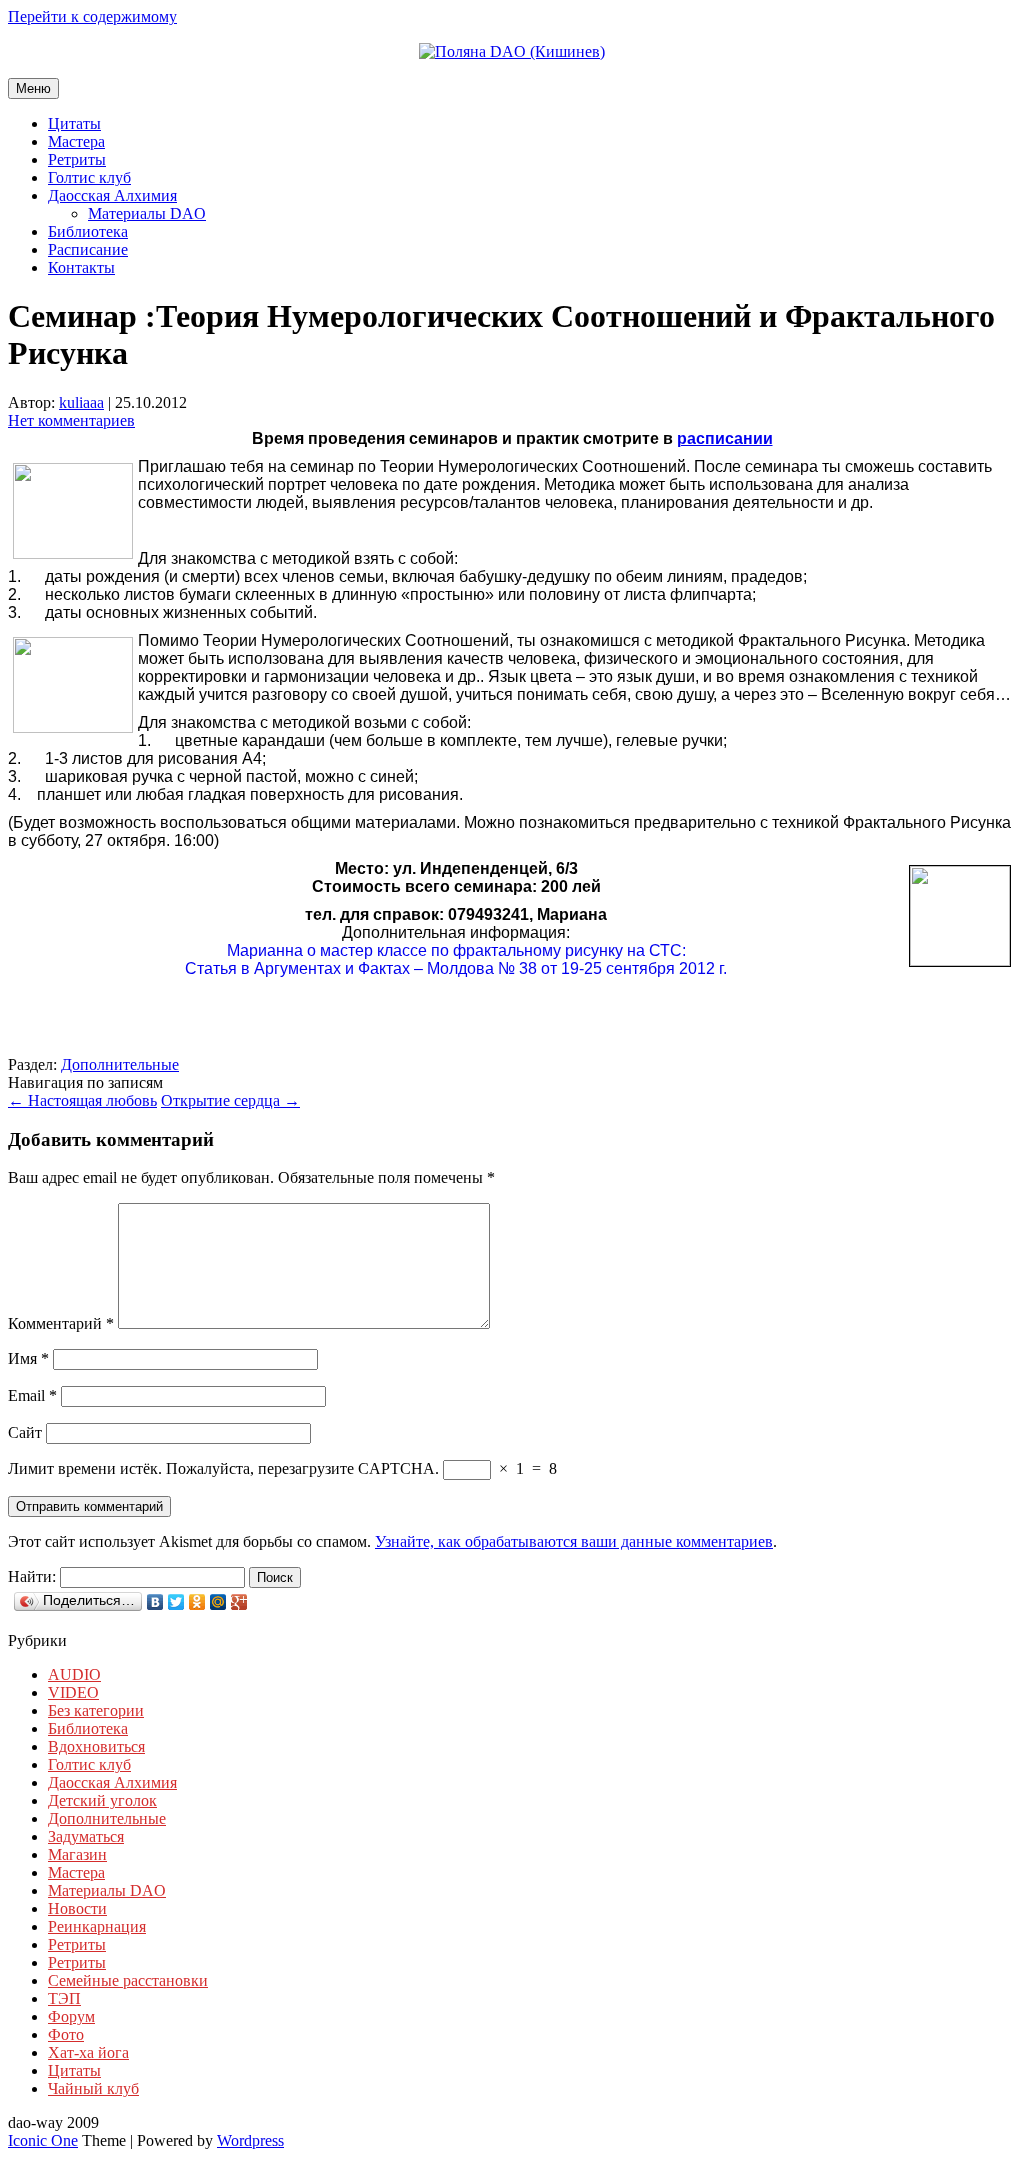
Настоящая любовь (82, 1100)
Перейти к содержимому (92, 16)
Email (32, 1395)
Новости (77, 1908)
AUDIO (74, 1674)
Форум (71, 2016)
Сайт (25, 1432)
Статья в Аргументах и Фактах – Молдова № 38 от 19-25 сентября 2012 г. (456, 968)
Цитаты (74, 123)
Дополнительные (120, 1064)
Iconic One (43, 2140)
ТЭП (64, 1998)
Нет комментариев (71, 420)
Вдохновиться (96, 1746)
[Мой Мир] (218, 1602)
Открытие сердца (230, 1100)
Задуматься (86, 1836)
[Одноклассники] (197, 1602)
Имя (28, 1358)
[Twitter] (176, 1602)
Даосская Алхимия (112, 195)
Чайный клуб (93, 2088)
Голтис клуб (89, 177)
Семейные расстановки (128, 1980)
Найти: (32, 1576)
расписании (725, 438)
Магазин (77, 1854)
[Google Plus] (239, 1602)
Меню (33, 88)
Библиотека (88, 231)
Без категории (96, 1710)
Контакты (81, 267)
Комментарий (61, 1323)
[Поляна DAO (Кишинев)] (512, 51)
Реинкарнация (97, 1926)
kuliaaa (81, 402)
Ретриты (77, 159)
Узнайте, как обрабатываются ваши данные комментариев (574, 1541)
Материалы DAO (147, 213)
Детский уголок (102, 1800)
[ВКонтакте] (155, 1602)
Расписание (88, 249)
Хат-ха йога (88, 2052)
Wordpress (250, 2140)
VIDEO (73, 1692)
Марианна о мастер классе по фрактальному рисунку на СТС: (456, 950)
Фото (66, 2034)
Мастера (76, 141)
